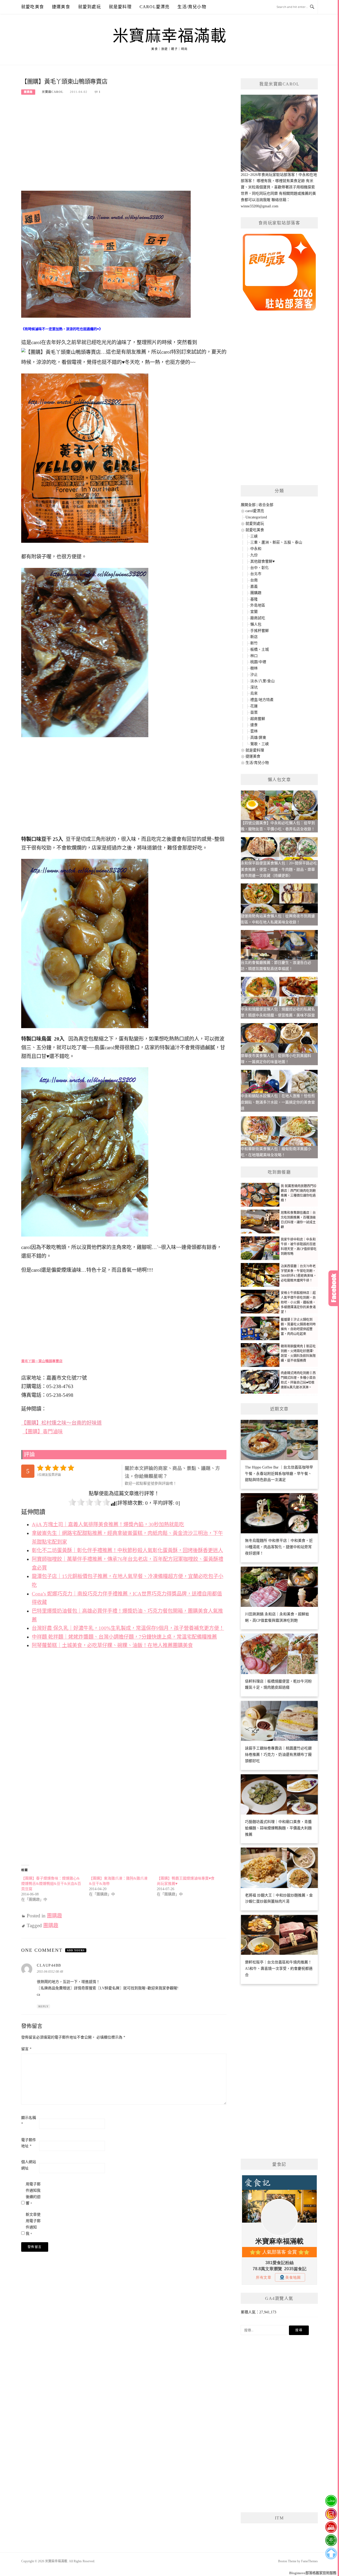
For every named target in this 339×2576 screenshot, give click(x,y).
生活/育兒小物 (192, 7)
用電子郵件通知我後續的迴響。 (33, 2194)
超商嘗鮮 (258, 719)
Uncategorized (256, 517)
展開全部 (248, 505)
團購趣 (28, 92)
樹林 (254, 668)
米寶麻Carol (53, 92)
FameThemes (309, 2561)
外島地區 (258, 605)
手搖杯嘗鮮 (260, 631)
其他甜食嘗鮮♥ (262, 561)
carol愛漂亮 (155, 7)
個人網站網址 (29, 2165)
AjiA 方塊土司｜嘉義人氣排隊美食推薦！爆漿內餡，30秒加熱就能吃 (108, 1524)
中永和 (256, 549)
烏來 (254, 693)
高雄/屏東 (258, 738)
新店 (254, 637)
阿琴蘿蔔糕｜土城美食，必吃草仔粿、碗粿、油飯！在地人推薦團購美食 (112, 1645)
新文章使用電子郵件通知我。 (33, 2224)
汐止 (254, 675)
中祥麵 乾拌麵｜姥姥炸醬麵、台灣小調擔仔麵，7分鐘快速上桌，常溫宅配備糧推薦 (124, 1637)
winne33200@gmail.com (260, 206)
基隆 (254, 599)
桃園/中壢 (258, 662)
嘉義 (254, 587)
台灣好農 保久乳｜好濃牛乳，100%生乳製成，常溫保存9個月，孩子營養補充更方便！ (128, 1628)
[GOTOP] (331, 2554)
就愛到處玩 (90, 7)
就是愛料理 (120, 7)
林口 (254, 656)
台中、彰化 (260, 568)
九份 (254, 555)
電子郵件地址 (29, 2143)
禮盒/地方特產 (262, 700)
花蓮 (254, 706)
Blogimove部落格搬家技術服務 (313, 2573)
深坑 (254, 687)
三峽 (254, 536)
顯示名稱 (29, 2121)
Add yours (76, 1950)
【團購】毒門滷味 (43, 1432)
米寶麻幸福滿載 (170, 36)
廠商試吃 (258, 618)
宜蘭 (254, 612)
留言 (26, 2049)
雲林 (254, 731)
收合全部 (266, 505)
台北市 (256, 574)
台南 (254, 580)
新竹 (254, 643)
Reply (43, 2006)
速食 (254, 725)
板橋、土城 (260, 649)
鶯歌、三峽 (260, 744)
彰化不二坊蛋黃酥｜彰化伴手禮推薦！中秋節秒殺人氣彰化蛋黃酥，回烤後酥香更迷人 (127, 1550)
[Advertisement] (124, 141)
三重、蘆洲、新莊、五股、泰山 (276, 542)
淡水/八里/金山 (262, 681)
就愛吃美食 (33, 7)
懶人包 (256, 624)
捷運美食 (61, 7)
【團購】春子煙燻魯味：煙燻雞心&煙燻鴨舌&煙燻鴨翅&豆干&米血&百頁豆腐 (51, 1884)
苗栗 (254, 712)
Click (334, 1288)
